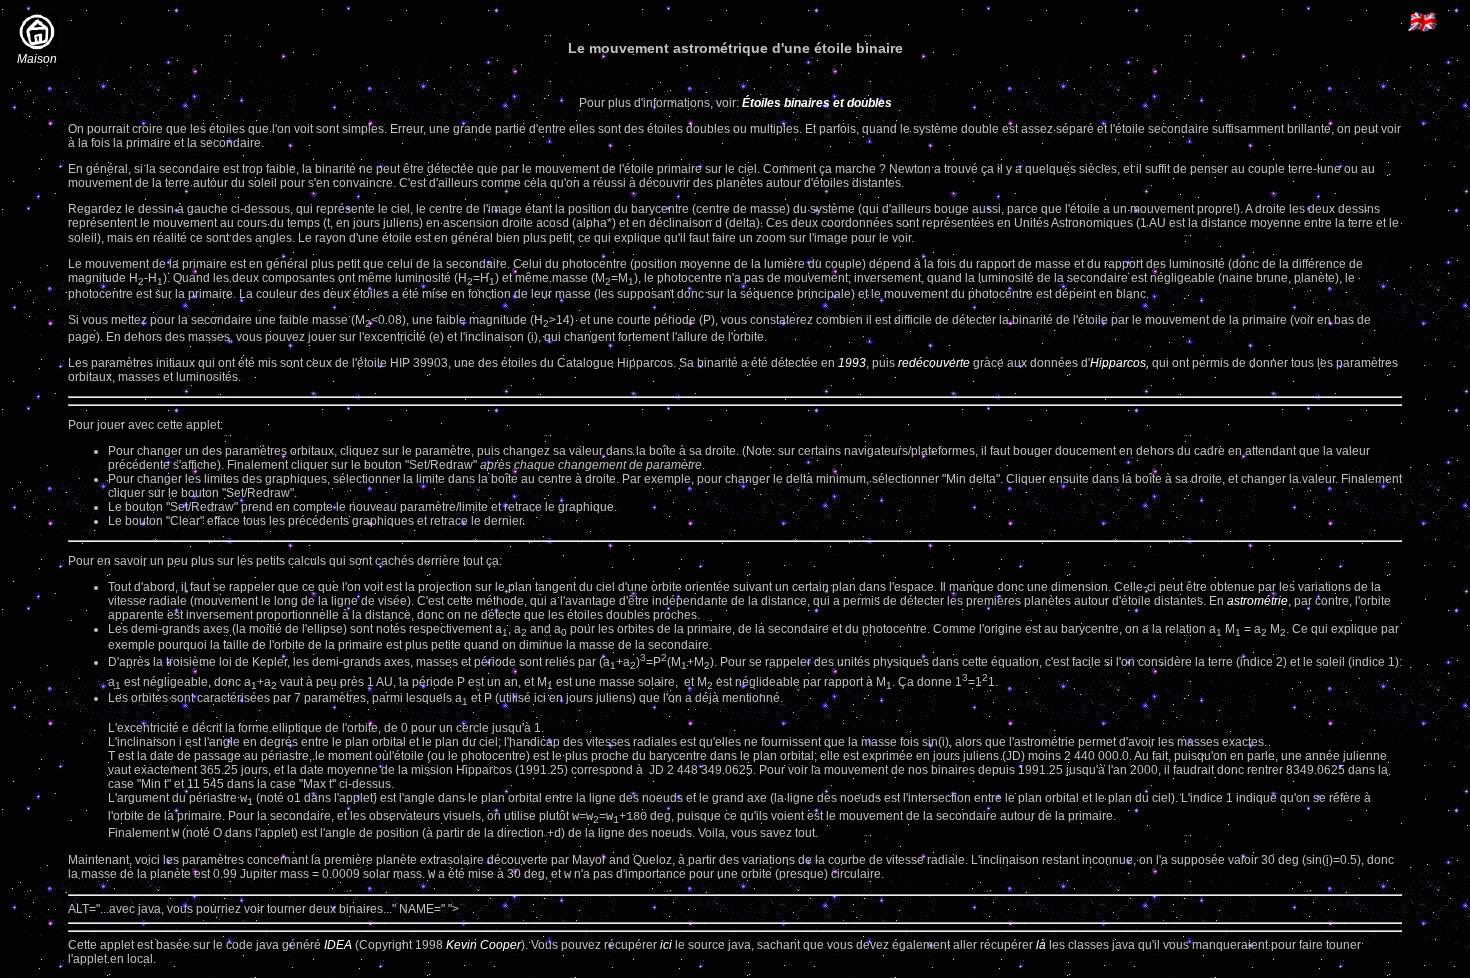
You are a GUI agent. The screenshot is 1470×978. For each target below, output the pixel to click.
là (1041, 945)
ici (666, 945)
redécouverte (934, 363)
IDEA (338, 945)
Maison (37, 59)
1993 (852, 363)
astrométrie (1257, 601)
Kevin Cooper (483, 945)
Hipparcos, (1119, 363)
